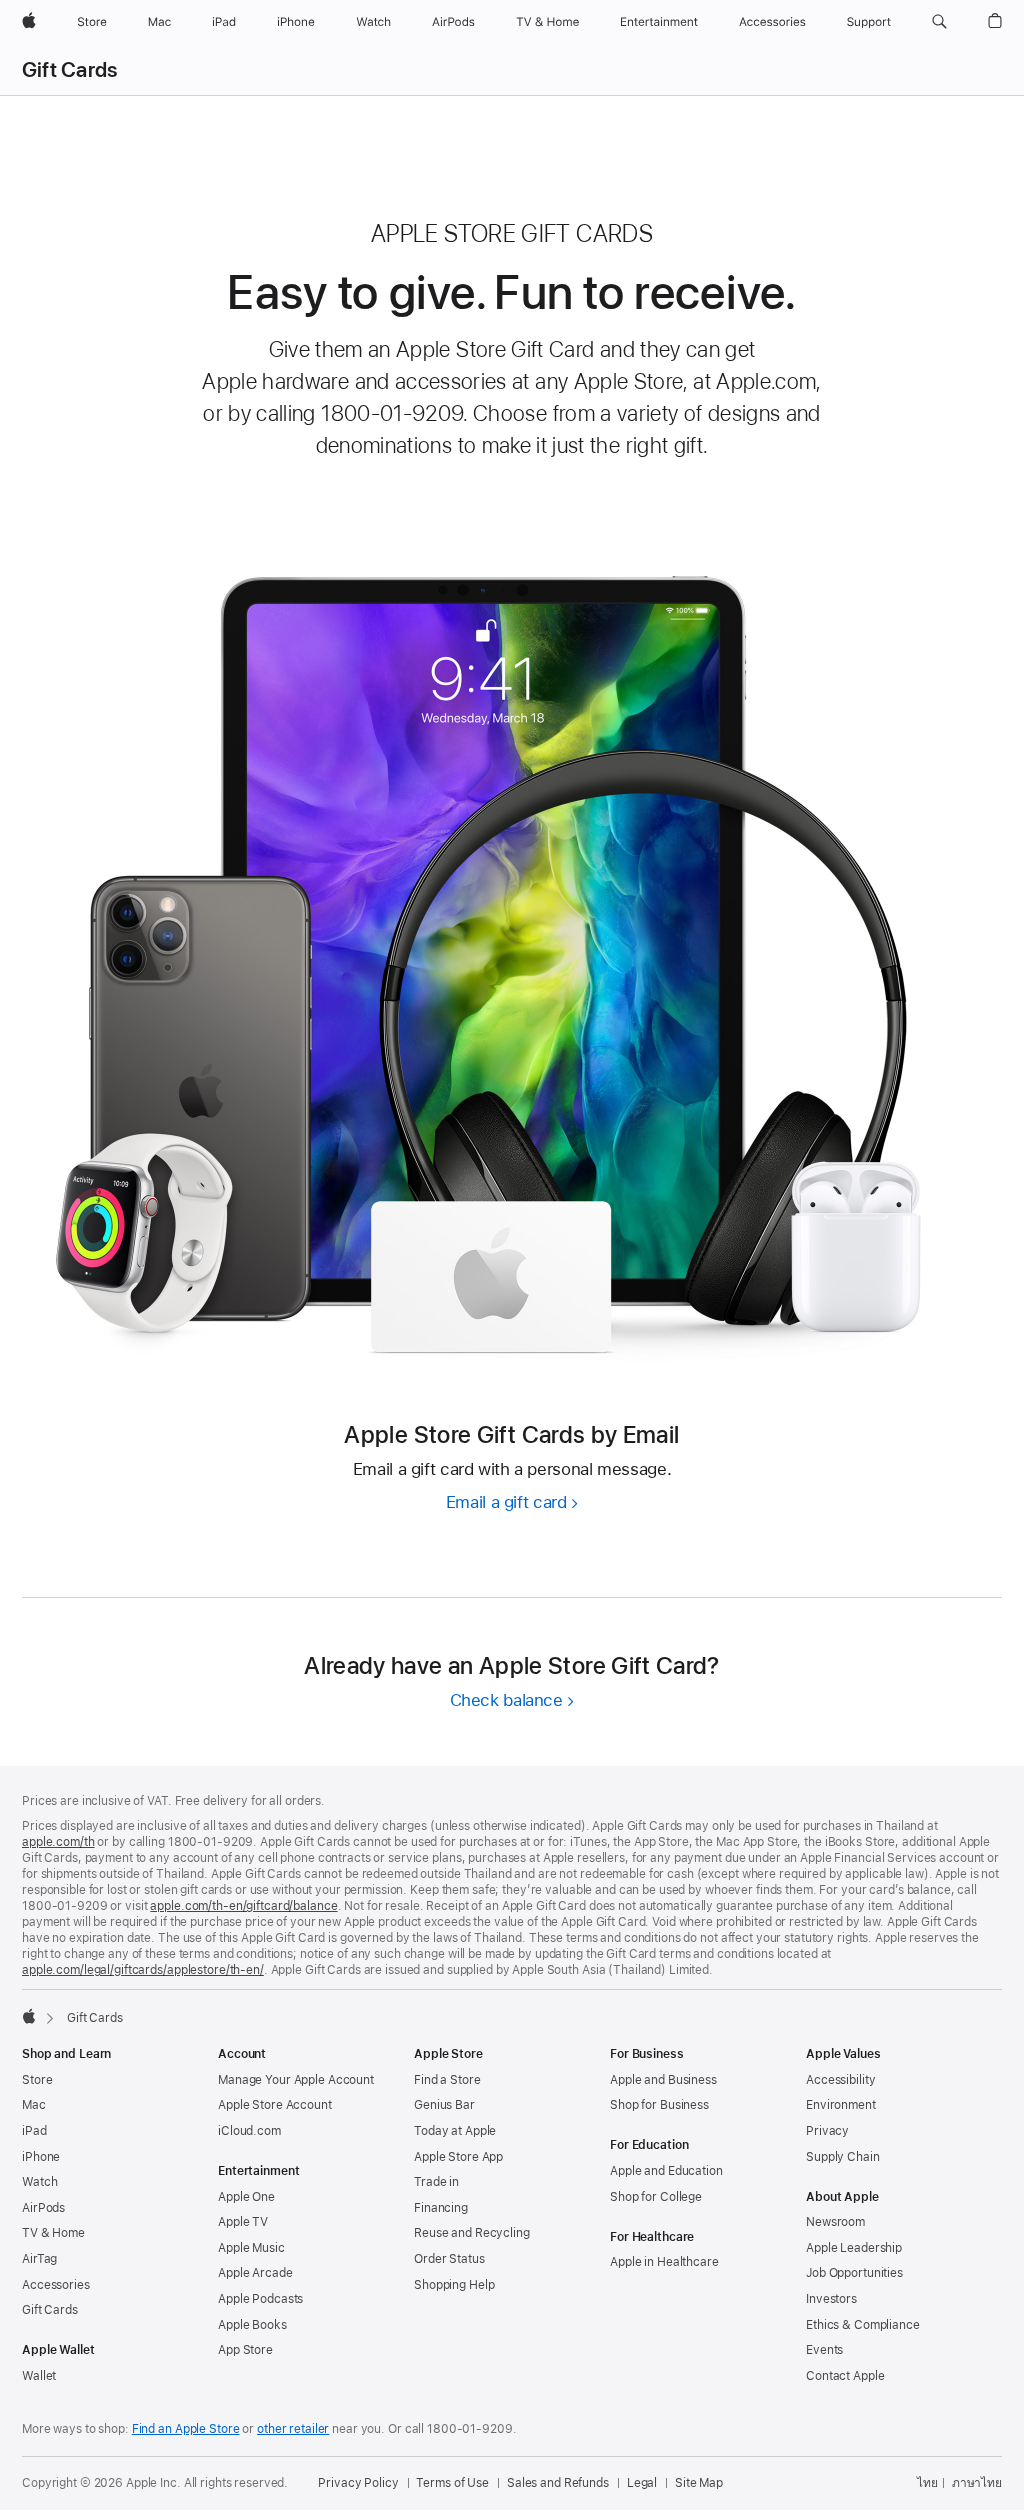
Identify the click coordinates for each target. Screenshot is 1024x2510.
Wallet (39, 2376)
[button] (939, 22)
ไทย (927, 2483)
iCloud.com (249, 2131)
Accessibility (840, 2080)
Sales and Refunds (558, 2483)
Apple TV (243, 2222)
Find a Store (447, 2080)
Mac (34, 2105)
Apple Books (252, 2325)
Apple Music (251, 2248)
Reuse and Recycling (472, 2233)
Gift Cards (69, 70)
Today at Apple (455, 2131)
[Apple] (29, 2016)
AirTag (39, 2259)
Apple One (246, 2197)
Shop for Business (659, 2105)
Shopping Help (454, 2285)
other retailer (293, 2429)
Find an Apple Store (186, 2429)
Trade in (436, 2182)
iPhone (41, 2157)
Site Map (699, 2483)
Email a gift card (512, 1502)
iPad (34, 2131)
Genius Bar (444, 2105)
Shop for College (656, 2197)
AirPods (43, 2208)
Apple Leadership (854, 2248)
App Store (245, 2350)
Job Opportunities (854, 2273)
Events (824, 2350)
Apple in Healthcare (664, 2262)
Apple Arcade (255, 2273)
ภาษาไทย (977, 2483)
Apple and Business (663, 2080)
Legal (642, 2483)
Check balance (512, 1700)
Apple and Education (666, 2171)
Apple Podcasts (260, 2299)
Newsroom (835, 2222)
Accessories (56, 2285)
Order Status (449, 2259)
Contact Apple (845, 2376)
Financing (441, 2208)
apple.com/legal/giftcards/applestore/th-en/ (143, 1970)
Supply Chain (843, 2157)
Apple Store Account (275, 2105)
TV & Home (53, 2233)
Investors (831, 2299)
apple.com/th (58, 1842)
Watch (39, 2182)
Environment (841, 2105)
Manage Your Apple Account (296, 2080)
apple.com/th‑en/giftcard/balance (243, 1906)
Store (37, 2080)
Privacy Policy (358, 2483)
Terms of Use (452, 2483)
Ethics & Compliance (863, 2325)
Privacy (827, 2131)
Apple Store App (458, 2157)
